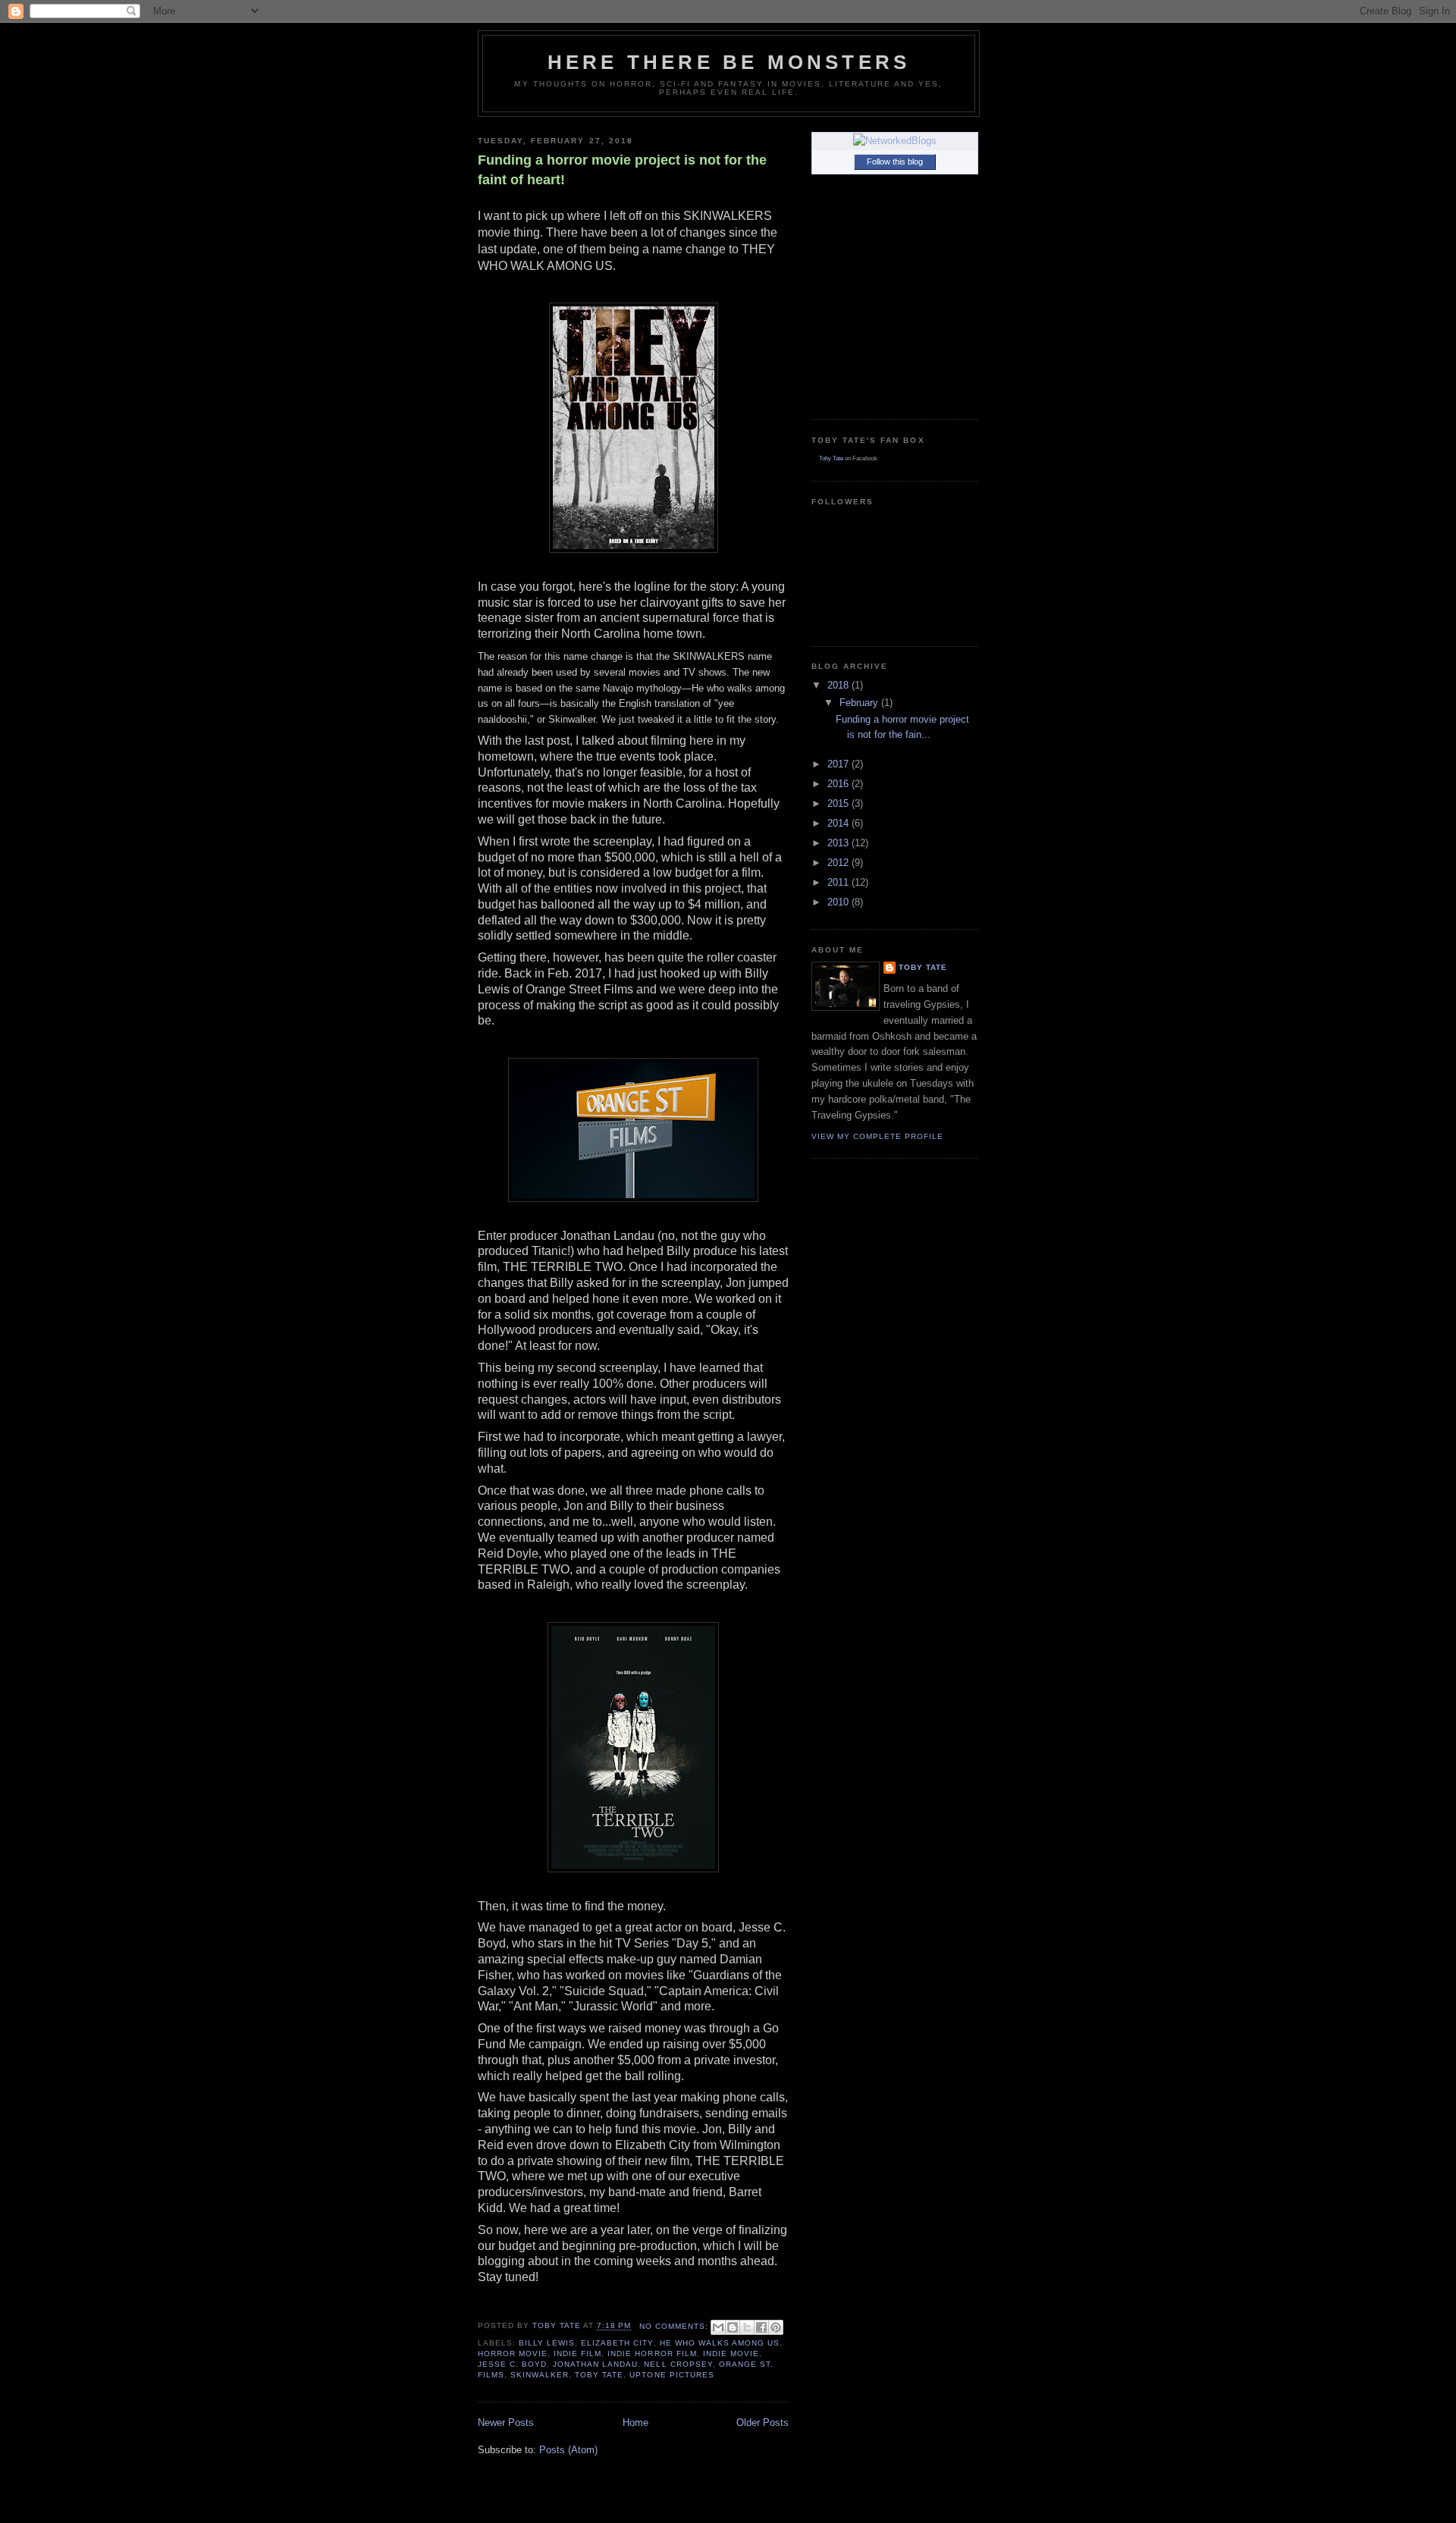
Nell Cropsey (678, 2364)
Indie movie (731, 2354)
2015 (839, 803)
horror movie (513, 2354)
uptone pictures (672, 2375)
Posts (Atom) (568, 2450)
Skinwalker (540, 2375)
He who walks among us (720, 2343)
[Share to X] (747, 2327)
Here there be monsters (729, 62)
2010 (839, 902)
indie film (577, 2354)
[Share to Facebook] (761, 2327)
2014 (839, 823)
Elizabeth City (617, 2343)
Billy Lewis (547, 2343)
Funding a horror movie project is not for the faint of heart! (622, 169)
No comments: (675, 2326)
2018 (839, 685)
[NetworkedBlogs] (895, 141)
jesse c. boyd (512, 2364)
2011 (839, 882)
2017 (839, 764)
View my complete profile (877, 1136)
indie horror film (652, 2354)
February (860, 703)
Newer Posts (506, 2423)
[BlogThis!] (733, 2327)
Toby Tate (599, 2375)
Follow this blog (895, 162)
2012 (839, 863)
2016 (839, 784)
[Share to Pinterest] (776, 2327)
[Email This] (718, 2327)
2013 (839, 843)
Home (635, 2423)
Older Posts (763, 2423)
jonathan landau (595, 2364)
